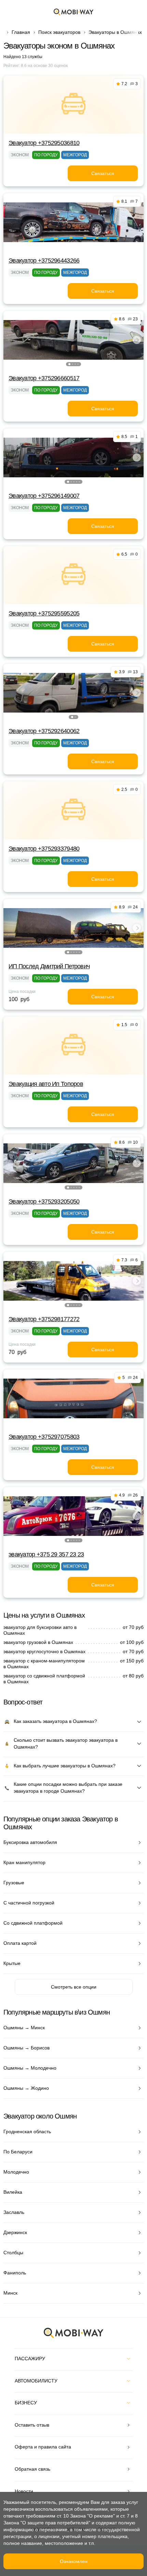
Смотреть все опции (74, 1987)
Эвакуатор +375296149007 (44, 496)
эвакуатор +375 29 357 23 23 (46, 1554)
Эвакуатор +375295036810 (44, 143)
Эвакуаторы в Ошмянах (115, 32)
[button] (69, 364)
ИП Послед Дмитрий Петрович (49, 966)
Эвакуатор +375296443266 (44, 261)
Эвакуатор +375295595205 (44, 613)
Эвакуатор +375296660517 (44, 378)
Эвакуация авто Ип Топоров (46, 1084)
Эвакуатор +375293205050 (44, 1201)
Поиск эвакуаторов (59, 32)
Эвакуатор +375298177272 (44, 1319)
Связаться (103, 173)
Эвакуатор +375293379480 (44, 849)
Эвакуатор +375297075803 (44, 1437)
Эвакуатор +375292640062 (44, 731)
